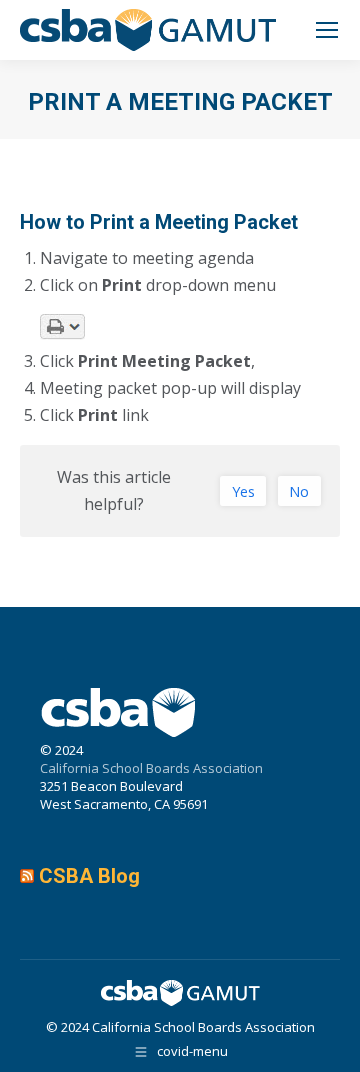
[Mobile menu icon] (327, 30)
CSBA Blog (89, 876)
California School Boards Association (151, 768)
